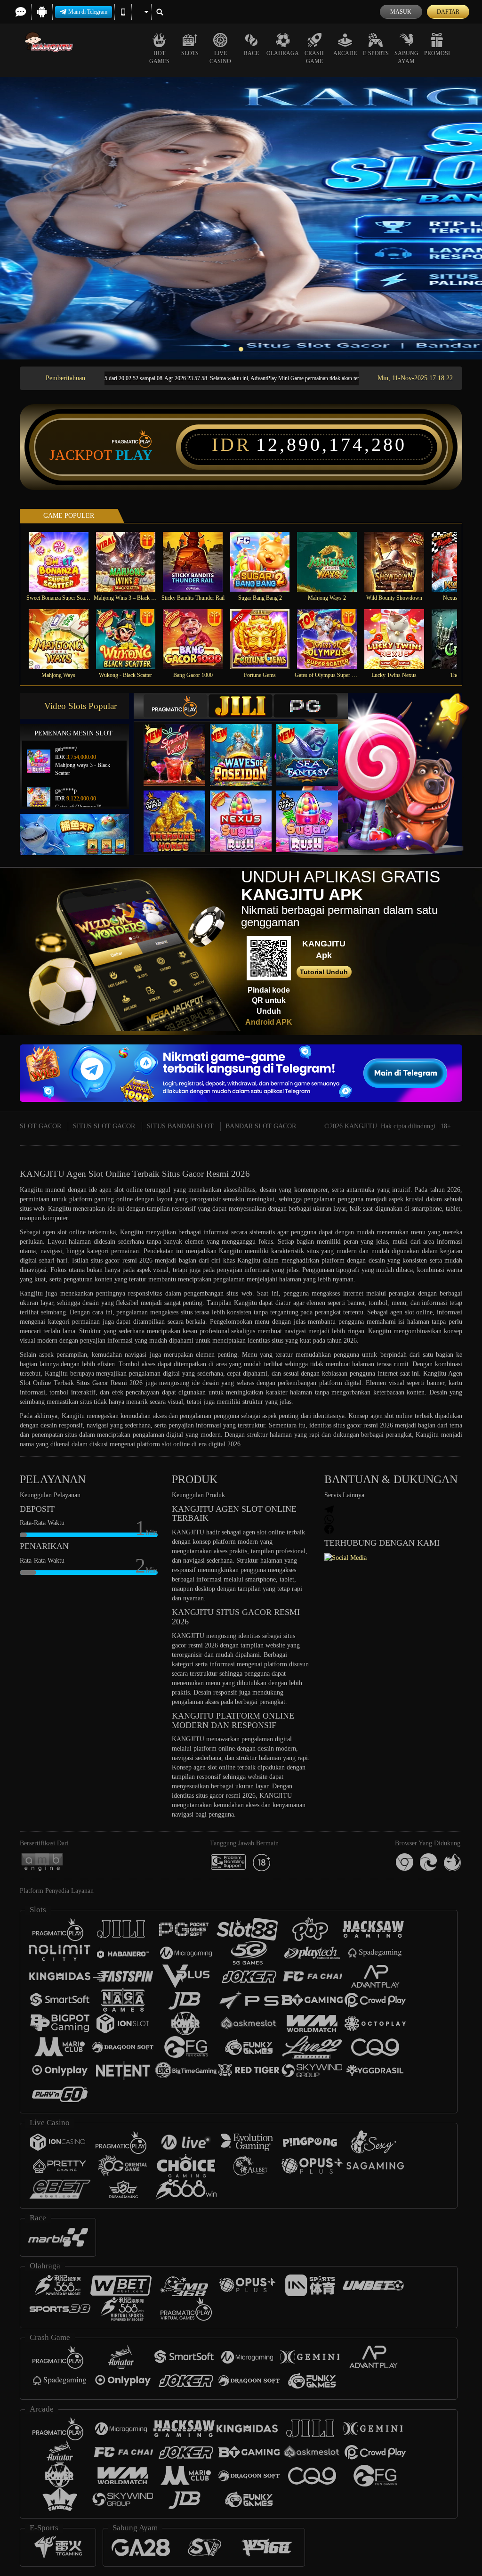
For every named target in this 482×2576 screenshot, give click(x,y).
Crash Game (314, 57)
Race (251, 53)
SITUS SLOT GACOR (104, 1126)
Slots (190, 53)
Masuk (401, 12)
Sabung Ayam (406, 57)
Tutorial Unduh (324, 972)
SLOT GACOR (40, 1126)
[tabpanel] (241, 218)
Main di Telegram (88, 12)
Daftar (448, 12)
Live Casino (220, 57)
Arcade (345, 53)
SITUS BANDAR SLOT (180, 1126)
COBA (180, 745)
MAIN (64, 562)
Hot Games (159, 57)
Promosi (437, 53)
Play (134, 455)
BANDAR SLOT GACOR (261, 1126)
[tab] (176, 706)
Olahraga (283, 53)
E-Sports (376, 53)
